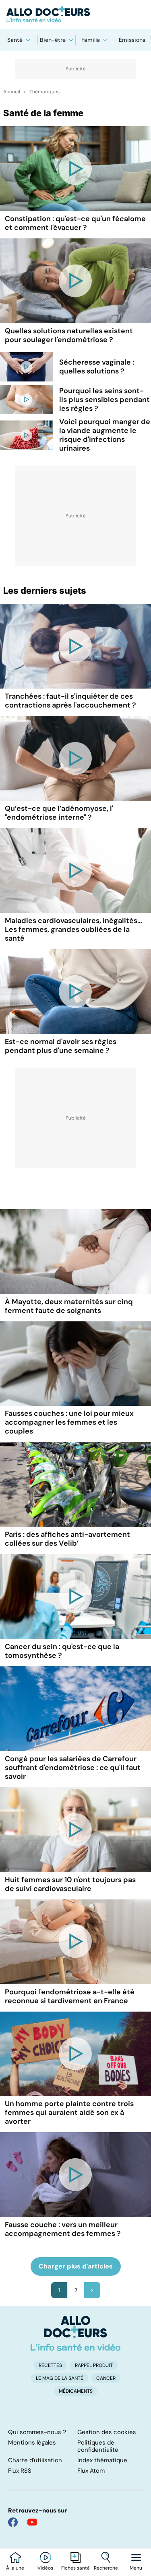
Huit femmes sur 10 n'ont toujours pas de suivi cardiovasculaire (70, 1884)
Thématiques (44, 92)
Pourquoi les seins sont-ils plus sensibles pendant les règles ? (104, 400)
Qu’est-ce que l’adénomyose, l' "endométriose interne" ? (59, 813)
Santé (15, 40)
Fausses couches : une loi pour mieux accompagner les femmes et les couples (69, 1422)
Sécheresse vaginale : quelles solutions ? (97, 367)
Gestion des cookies (107, 2432)
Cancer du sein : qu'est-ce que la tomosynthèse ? (62, 1651)
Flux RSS (20, 2471)
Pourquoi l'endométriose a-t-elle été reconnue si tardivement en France (70, 1996)
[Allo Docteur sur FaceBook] (13, 2522)
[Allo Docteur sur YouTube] (32, 2522)
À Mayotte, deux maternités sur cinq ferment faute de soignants (69, 1306)
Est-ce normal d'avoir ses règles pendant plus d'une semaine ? (61, 1046)
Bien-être (53, 40)
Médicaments (76, 2391)
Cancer (106, 2378)
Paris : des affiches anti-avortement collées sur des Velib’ (67, 1539)
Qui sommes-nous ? (37, 2432)
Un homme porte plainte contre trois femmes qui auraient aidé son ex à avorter (69, 2112)
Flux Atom (91, 2471)
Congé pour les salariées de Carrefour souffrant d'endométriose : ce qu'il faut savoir (73, 1768)
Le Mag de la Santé (60, 2378)
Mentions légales (32, 2443)
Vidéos (45, 2568)
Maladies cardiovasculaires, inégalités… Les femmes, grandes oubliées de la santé (73, 929)
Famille (91, 40)
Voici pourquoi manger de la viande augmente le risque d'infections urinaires (105, 435)
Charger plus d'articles (76, 2266)
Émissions (132, 40)
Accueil (12, 92)
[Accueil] (75, 2333)
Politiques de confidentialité (98, 2446)
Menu (136, 2568)
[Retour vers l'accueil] (75, 14)
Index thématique (102, 2460)
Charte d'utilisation (35, 2460)
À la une (15, 2568)
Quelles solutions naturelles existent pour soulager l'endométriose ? (69, 335)
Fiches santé (75, 2568)
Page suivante (92, 2290)
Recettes (50, 2365)
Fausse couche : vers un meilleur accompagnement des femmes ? (63, 2229)
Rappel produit (94, 2365)
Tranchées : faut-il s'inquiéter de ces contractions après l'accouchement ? (70, 701)
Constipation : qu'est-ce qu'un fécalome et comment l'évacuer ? (75, 223)
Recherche (106, 2568)
